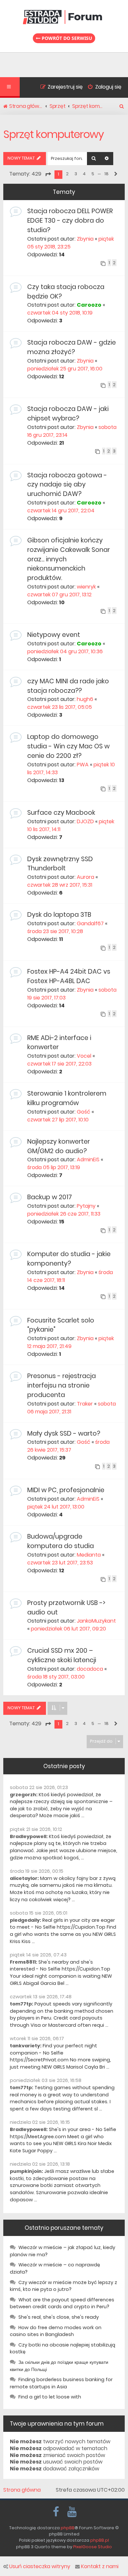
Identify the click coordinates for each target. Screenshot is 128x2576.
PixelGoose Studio (93, 2547)
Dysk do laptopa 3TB (59, 915)
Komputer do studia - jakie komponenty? (69, 1259)
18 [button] (107, 174)
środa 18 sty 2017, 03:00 (56, 1677)
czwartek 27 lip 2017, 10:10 (58, 1120)
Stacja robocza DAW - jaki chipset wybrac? (68, 414)
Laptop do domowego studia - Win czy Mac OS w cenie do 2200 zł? (68, 746)
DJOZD (85, 821)
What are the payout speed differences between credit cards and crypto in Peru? (62, 2303)
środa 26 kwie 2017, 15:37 (68, 1446)
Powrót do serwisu (66, 38)
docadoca (90, 1669)
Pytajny (86, 1206)
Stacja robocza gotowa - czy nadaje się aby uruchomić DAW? (67, 485)
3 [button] (76, 174)
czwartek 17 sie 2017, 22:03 (59, 1064)
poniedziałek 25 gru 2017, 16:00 (65, 369)
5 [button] (93, 174)
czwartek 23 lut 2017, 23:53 (60, 1563)
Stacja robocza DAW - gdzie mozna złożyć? (72, 347)
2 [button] (67, 174)
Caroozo (89, 305)
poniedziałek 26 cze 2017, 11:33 (64, 1214)
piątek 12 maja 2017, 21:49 (71, 1342)
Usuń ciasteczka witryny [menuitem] (40, 2567)
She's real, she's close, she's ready (59, 2317)
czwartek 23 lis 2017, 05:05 (60, 707)
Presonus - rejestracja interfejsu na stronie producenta (62, 1385)
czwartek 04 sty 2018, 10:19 (60, 313)
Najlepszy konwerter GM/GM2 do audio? (59, 1146)
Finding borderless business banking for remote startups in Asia (61, 2383)
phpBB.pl (100, 2540)
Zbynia (85, 239)
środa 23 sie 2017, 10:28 (55, 931)
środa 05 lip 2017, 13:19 (54, 1167)
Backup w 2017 (50, 1197)
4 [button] (84, 174)
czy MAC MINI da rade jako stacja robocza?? (68, 686)
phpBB (68, 2528)
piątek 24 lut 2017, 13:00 (56, 1507)
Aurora (85, 877)
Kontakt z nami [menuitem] (100, 2567)
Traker (85, 1404)
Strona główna (22, 2490)
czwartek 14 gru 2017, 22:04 (61, 511)
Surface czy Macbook (61, 813)
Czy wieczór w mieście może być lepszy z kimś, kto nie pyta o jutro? (64, 2286)
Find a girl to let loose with (50, 2397)
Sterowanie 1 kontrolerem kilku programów (67, 1098)
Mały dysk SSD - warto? (64, 1433)
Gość (84, 1112)
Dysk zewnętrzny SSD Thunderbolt (60, 864)
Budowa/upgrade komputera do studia (61, 1541)
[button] (48, 174)
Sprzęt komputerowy (53, 134)
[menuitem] (102, 88)
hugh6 (85, 699)
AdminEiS (88, 1160)
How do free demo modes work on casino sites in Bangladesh (56, 2331)
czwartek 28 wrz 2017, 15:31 (60, 885)
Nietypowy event (54, 635)
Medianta (89, 1555)
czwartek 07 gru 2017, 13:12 (59, 595)
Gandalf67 (90, 923)
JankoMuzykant (96, 1621)
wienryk (86, 587)
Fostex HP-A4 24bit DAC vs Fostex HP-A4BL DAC (69, 976)
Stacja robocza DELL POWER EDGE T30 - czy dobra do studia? (70, 221)
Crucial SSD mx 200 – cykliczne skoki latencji (62, 1655)
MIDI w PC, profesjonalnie (66, 1490)
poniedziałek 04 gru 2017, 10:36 (65, 651)
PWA (83, 765)
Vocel (84, 1056)
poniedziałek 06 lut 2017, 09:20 (68, 1629)
